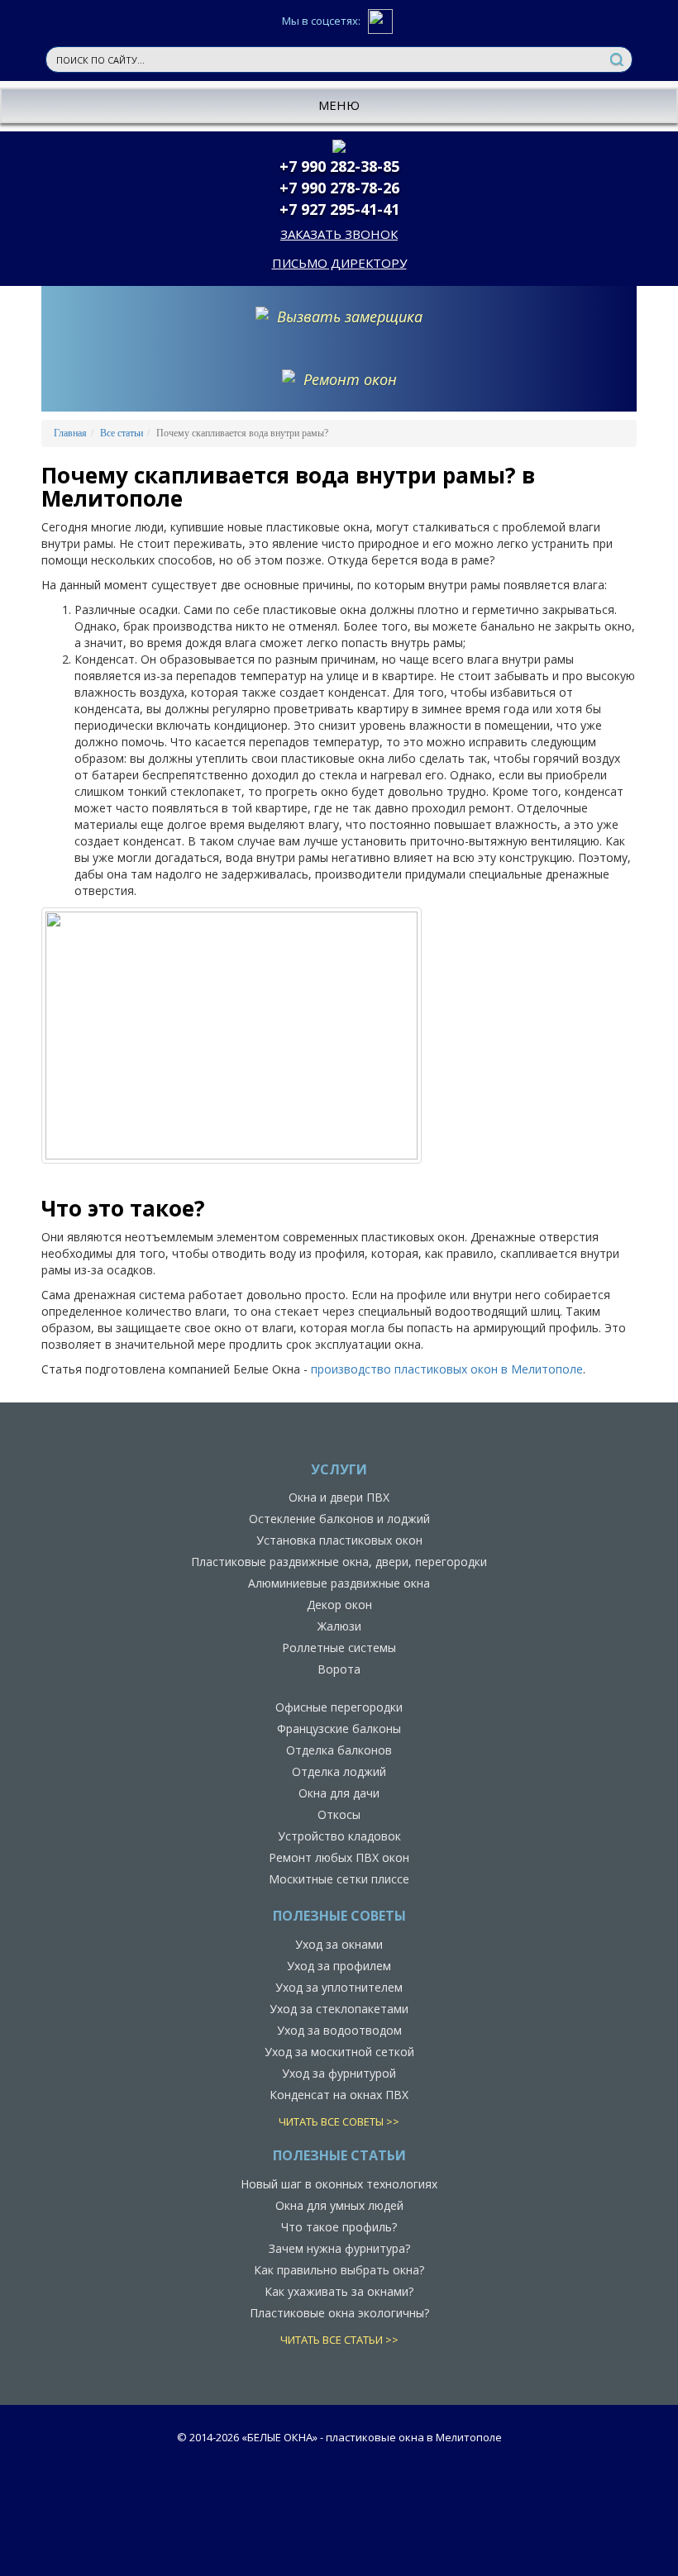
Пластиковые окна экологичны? (339, 2313)
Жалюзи (339, 1626)
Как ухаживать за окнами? (339, 2291)
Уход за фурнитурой (339, 2073)
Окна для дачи (339, 1793)
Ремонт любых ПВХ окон (339, 1857)
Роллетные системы (339, 1647)
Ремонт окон (350, 379)
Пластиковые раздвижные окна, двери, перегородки (339, 1562)
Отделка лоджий (339, 1771)
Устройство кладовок (339, 1836)
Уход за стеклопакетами (339, 2009)
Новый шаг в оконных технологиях (339, 2184)
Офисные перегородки (339, 1707)
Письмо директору (339, 263)
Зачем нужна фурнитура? (339, 2248)
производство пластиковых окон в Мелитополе (447, 1369)
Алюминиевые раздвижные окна (339, 1583)
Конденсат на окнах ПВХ (339, 2095)
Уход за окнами (339, 1944)
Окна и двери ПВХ (339, 1497)
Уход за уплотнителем (339, 1987)
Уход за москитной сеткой (339, 2052)
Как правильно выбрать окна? (339, 2270)
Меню (339, 105)
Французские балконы (339, 1728)
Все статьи (122, 433)
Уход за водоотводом (339, 2030)
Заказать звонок (339, 234)
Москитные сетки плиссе (339, 1879)
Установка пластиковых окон (339, 1540)
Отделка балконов (339, 1750)
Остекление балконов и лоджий (339, 1519)
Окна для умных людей (339, 2205)
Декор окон (339, 1605)
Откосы (339, 1814)
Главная (70, 433)
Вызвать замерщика (350, 317)
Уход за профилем (339, 1966)
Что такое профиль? (339, 2227)
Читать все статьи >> (339, 2340)
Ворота (339, 1669)
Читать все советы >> (339, 2121)
